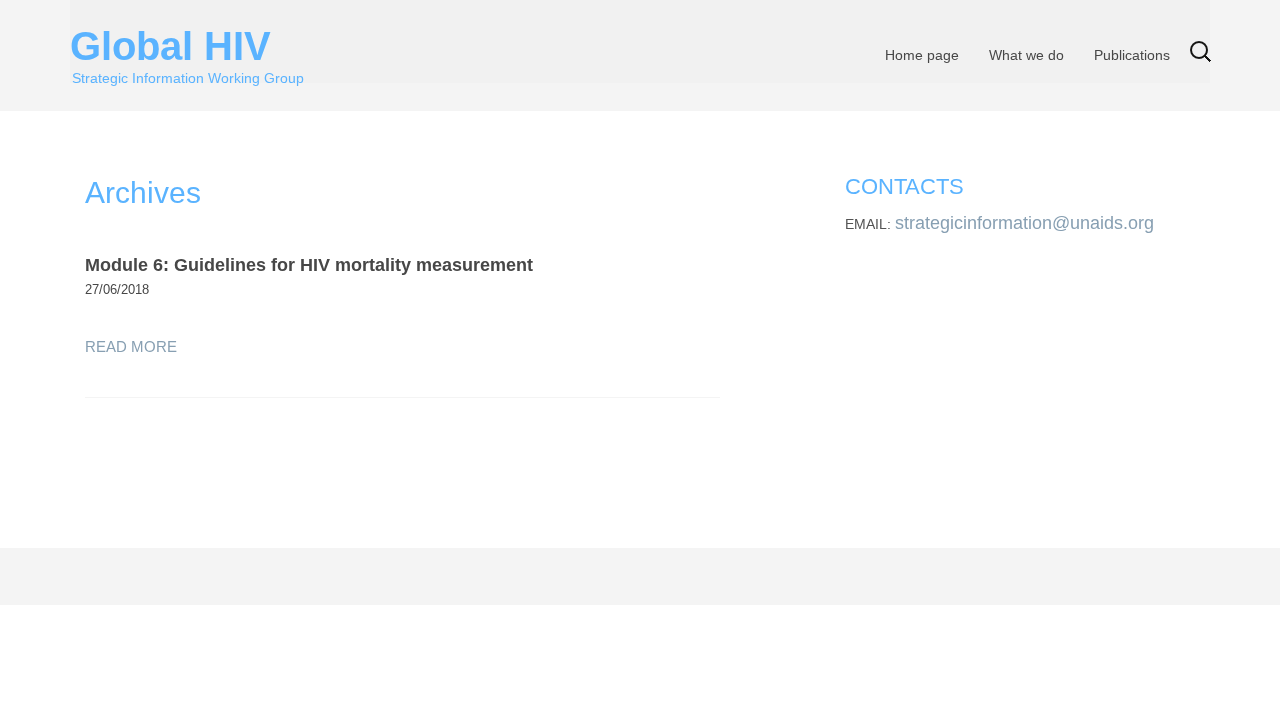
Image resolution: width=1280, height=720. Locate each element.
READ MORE (131, 346)
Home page (922, 55)
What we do (1026, 55)
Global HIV (187, 40)
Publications (1132, 55)
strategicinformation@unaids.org (1024, 223)
